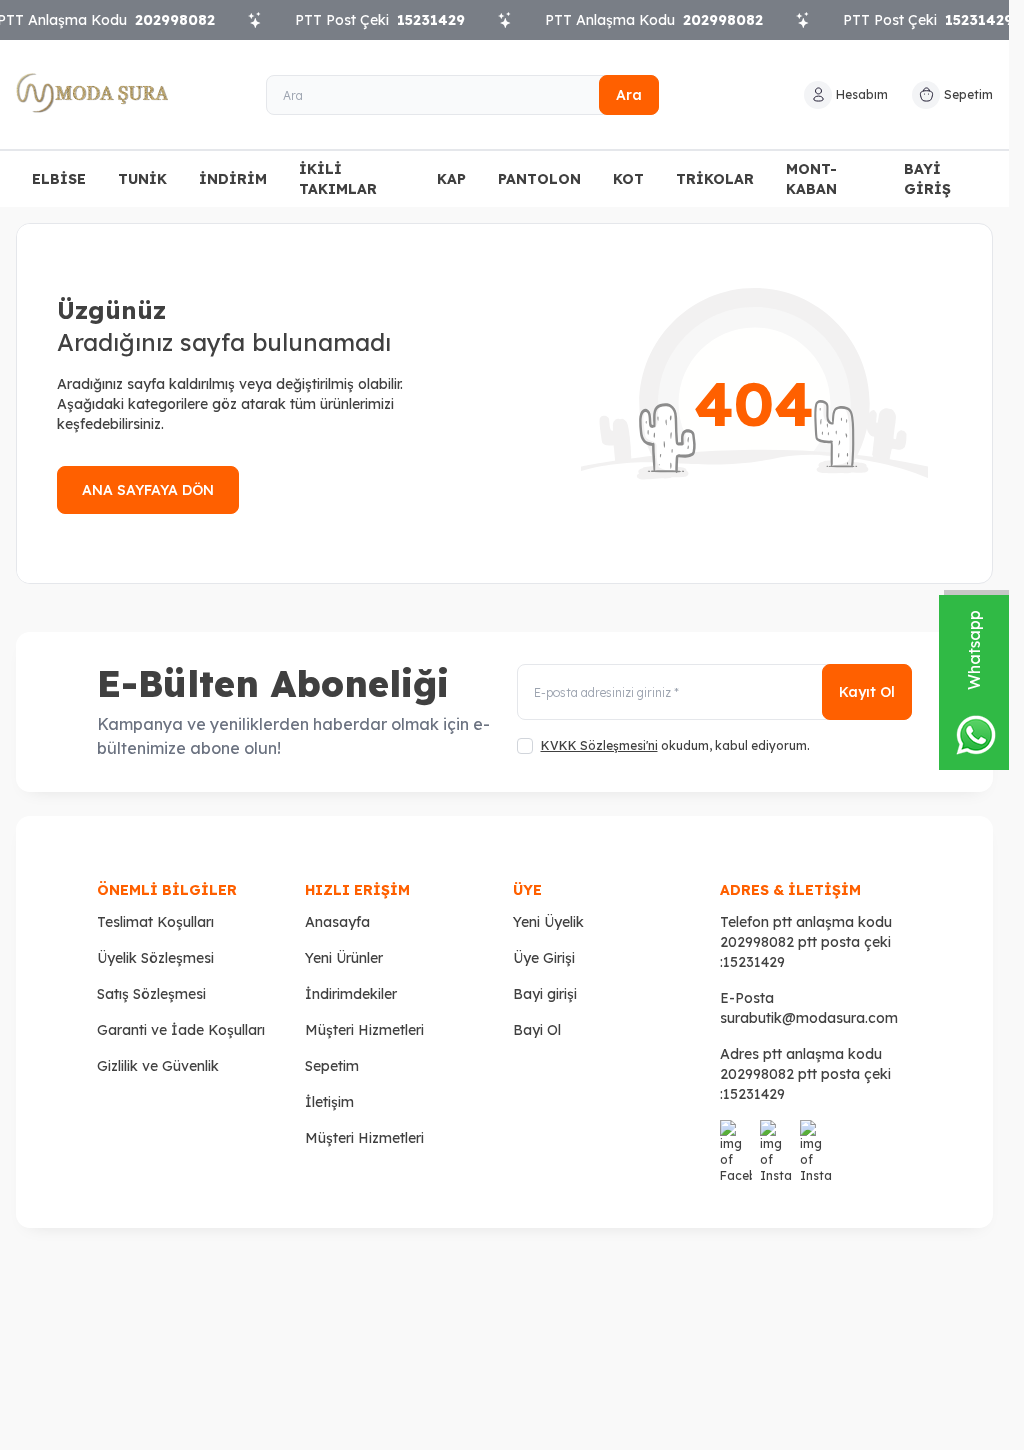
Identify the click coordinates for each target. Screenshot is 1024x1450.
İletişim (329, 1102)
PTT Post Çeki (380, 20)
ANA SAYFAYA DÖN (148, 490)
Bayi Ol (537, 1030)
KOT (628, 179)
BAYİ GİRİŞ (927, 179)
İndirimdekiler (351, 994)
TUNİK (142, 179)
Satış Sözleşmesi (151, 994)
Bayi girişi (545, 994)
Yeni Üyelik (548, 922)
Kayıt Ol (867, 692)
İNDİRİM (233, 179)
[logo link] (118, 94)
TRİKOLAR (715, 179)
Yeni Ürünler (344, 958)
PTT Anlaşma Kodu (654, 20)
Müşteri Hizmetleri (364, 1030)
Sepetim (332, 1066)
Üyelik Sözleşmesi (155, 958)
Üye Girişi (544, 958)
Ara (629, 95)
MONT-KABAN (811, 179)
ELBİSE (59, 179)
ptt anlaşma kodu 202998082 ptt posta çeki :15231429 (806, 942)
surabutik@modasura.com (809, 1018)
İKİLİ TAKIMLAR (338, 179)
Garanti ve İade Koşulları (181, 1030)
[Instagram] (776, 1136)
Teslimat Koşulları (155, 922)
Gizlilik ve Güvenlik (158, 1066)
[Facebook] (736, 1136)
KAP (451, 179)
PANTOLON (539, 179)
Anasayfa (337, 922)
